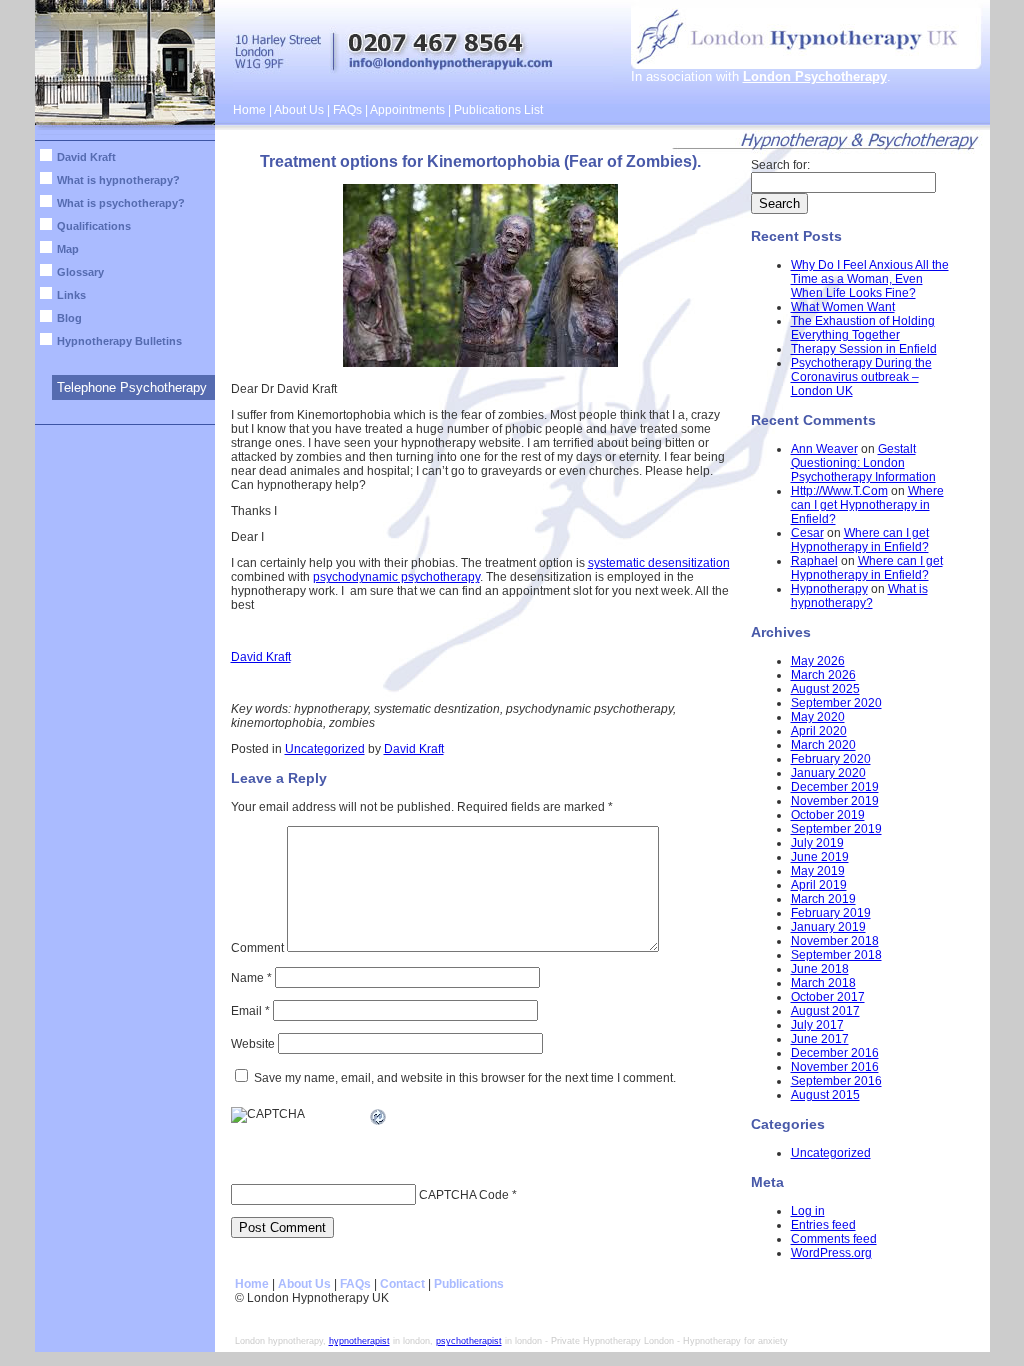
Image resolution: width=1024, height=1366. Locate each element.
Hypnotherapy (829, 589)
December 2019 (835, 787)
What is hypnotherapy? (118, 180)
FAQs (347, 110)
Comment (257, 948)
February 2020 (831, 759)
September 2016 (836, 1081)
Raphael (814, 561)
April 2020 (819, 731)
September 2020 (836, 703)
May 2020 (818, 717)
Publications (469, 1284)
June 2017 (820, 1039)
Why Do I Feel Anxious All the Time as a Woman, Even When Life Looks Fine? (870, 279)
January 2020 (828, 773)
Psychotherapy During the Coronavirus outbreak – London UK (861, 377)
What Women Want (843, 307)
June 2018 (820, 969)
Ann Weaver (824, 449)
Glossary (80, 272)
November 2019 (835, 801)
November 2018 (835, 941)
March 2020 (823, 745)
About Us (299, 110)
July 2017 (817, 1025)
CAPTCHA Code (464, 1195)
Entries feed (823, 1225)
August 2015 (825, 1095)
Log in (808, 1211)
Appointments (407, 110)
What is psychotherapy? (121, 203)
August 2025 (825, 689)
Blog (69, 318)
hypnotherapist (359, 1341)
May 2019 (818, 871)
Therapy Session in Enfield (864, 349)
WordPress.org (831, 1253)
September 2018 (836, 955)
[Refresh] (379, 1120)
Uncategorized (325, 749)
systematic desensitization (659, 563)
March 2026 (823, 675)
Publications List (498, 110)
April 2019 (819, 885)
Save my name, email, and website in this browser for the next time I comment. (465, 1078)
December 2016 (835, 1053)
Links (71, 295)
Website (253, 1044)
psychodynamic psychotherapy (396, 577)
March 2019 (823, 899)
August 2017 (825, 1011)
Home (249, 110)
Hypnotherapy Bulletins (119, 341)
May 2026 (818, 661)
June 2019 (820, 857)
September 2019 (836, 829)
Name (251, 978)
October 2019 (828, 815)
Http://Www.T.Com (839, 491)
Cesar (807, 533)
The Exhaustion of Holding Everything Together (863, 328)
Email (250, 1011)
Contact (402, 1284)
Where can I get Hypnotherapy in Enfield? (867, 505)
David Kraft (86, 157)
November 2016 (835, 1067)
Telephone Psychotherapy (132, 387)
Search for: (780, 165)
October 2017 (828, 997)
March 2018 (823, 983)
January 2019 (828, 927)
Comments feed (834, 1239)
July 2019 (817, 843)
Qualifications (94, 226)
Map (68, 249)
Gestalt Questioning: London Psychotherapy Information (863, 463)
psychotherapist (469, 1341)
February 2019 (831, 913)
